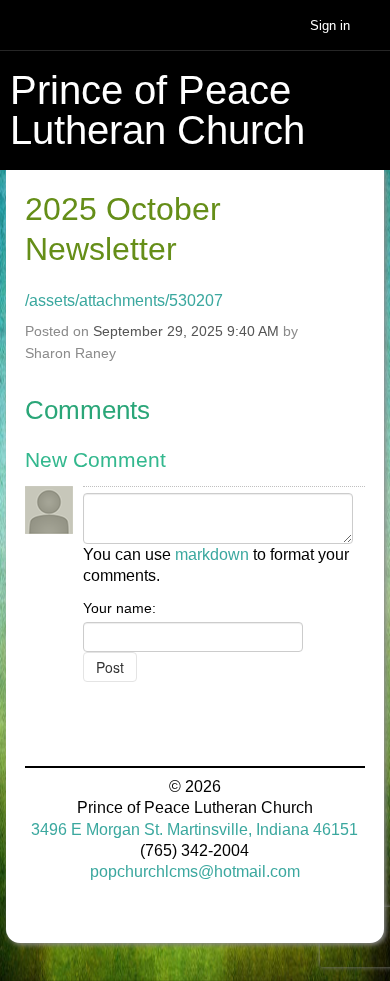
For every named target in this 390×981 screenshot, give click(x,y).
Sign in (330, 25)
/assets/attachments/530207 (124, 300)
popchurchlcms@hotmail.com (195, 871)
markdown (212, 554)
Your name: (119, 608)
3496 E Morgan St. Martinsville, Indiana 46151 (194, 829)
